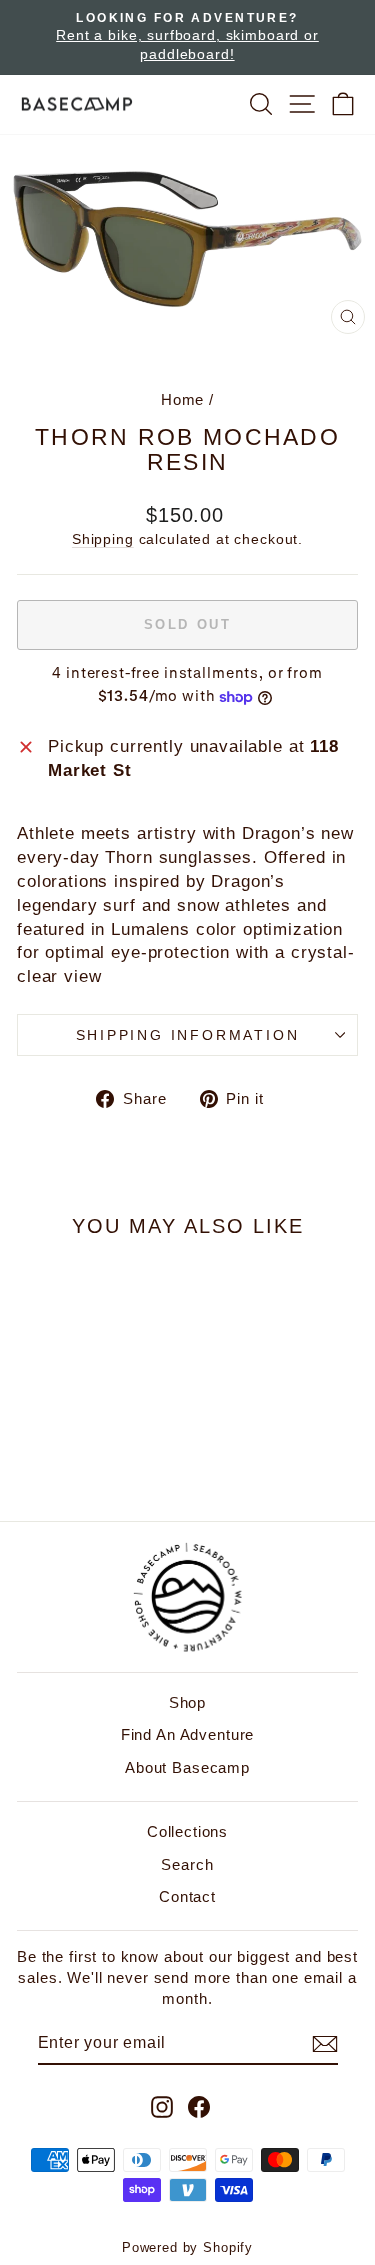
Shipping (103, 539)
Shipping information (188, 1035)
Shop (187, 1702)
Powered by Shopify (187, 2247)
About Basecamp (187, 1767)
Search (187, 1864)
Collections (187, 1831)
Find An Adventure (187, 1734)
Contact (187, 1896)
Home (182, 399)
